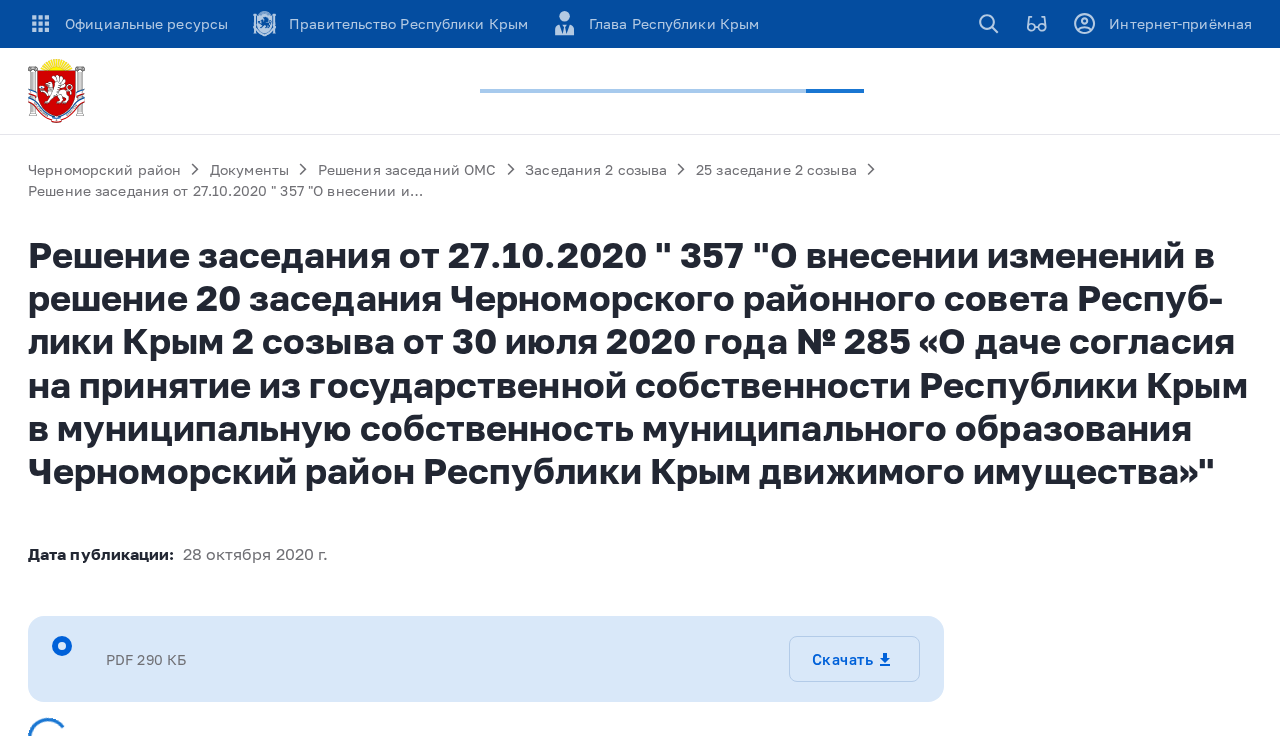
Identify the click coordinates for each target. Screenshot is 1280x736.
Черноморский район (104, 169)
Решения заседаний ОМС (407, 169)
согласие (572, 632)
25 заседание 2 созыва (776, 169)
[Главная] (60, 91)
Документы (249, 169)
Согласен (967, 632)
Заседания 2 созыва (596, 169)
